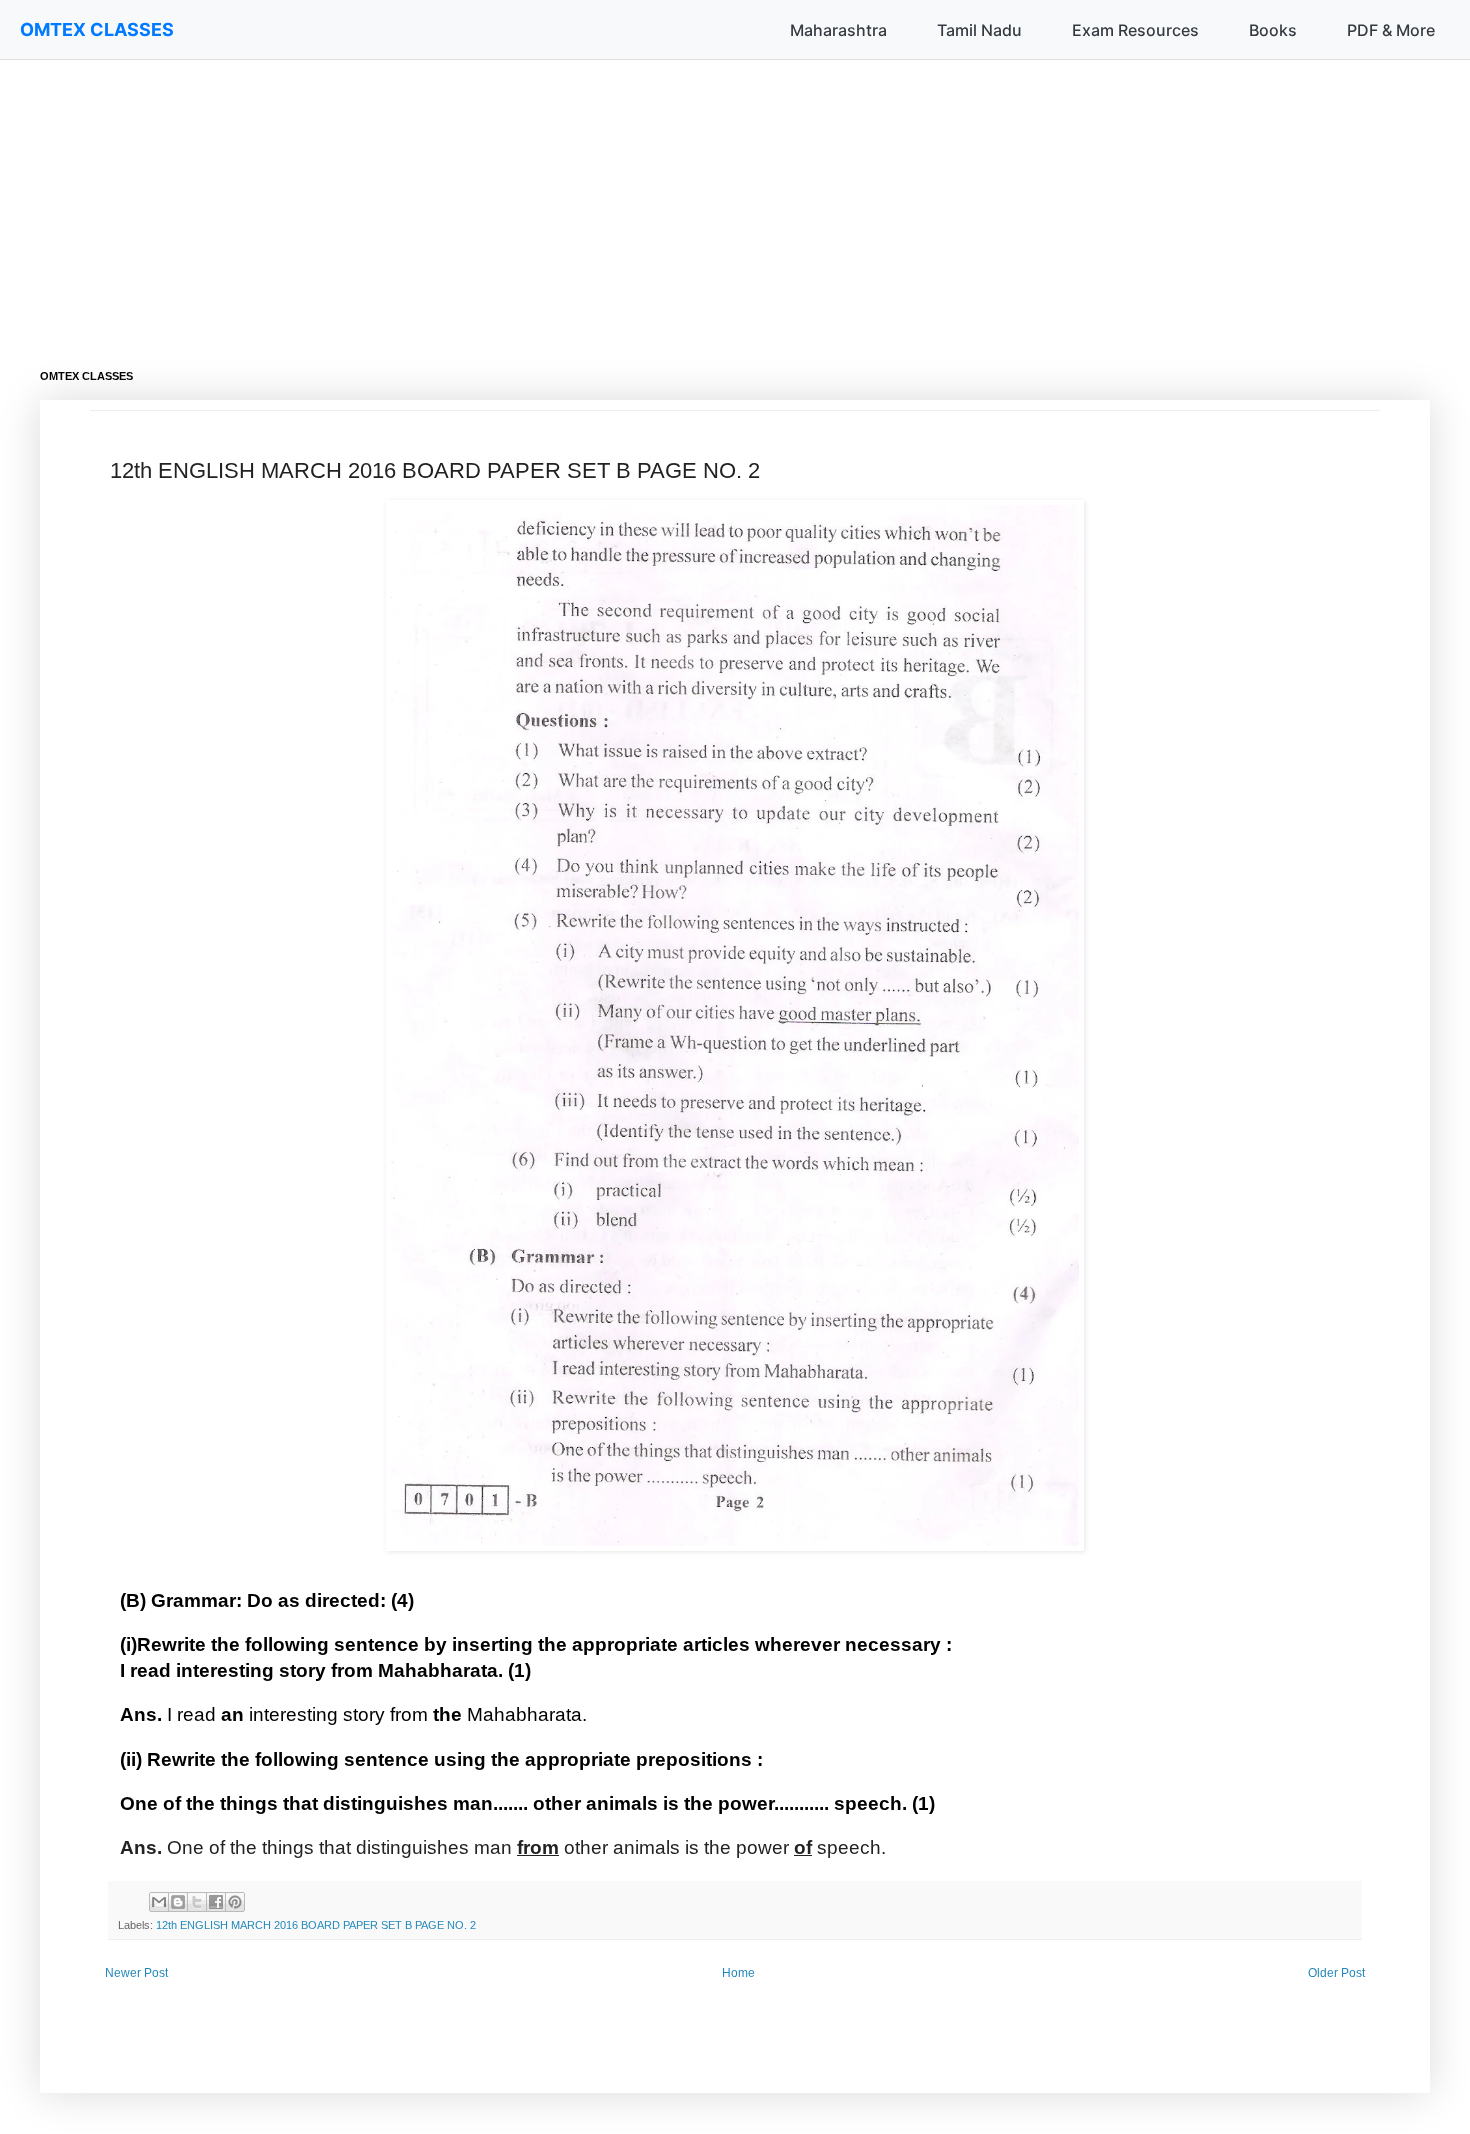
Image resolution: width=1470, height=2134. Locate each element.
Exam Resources (1135, 30)
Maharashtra (838, 30)
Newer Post (136, 1973)
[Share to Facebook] (216, 1902)
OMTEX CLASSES (97, 29)
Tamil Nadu (979, 30)
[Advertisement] (640, 200)
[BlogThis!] (178, 1902)
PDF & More (1391, 30)
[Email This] (159, 1902)
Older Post (1336, 1973)
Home (738, 1973)
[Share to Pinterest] (235, 1902)
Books (1273, 30)
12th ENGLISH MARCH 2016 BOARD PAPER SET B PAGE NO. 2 (316, 1925)
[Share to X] (197, 1902)
